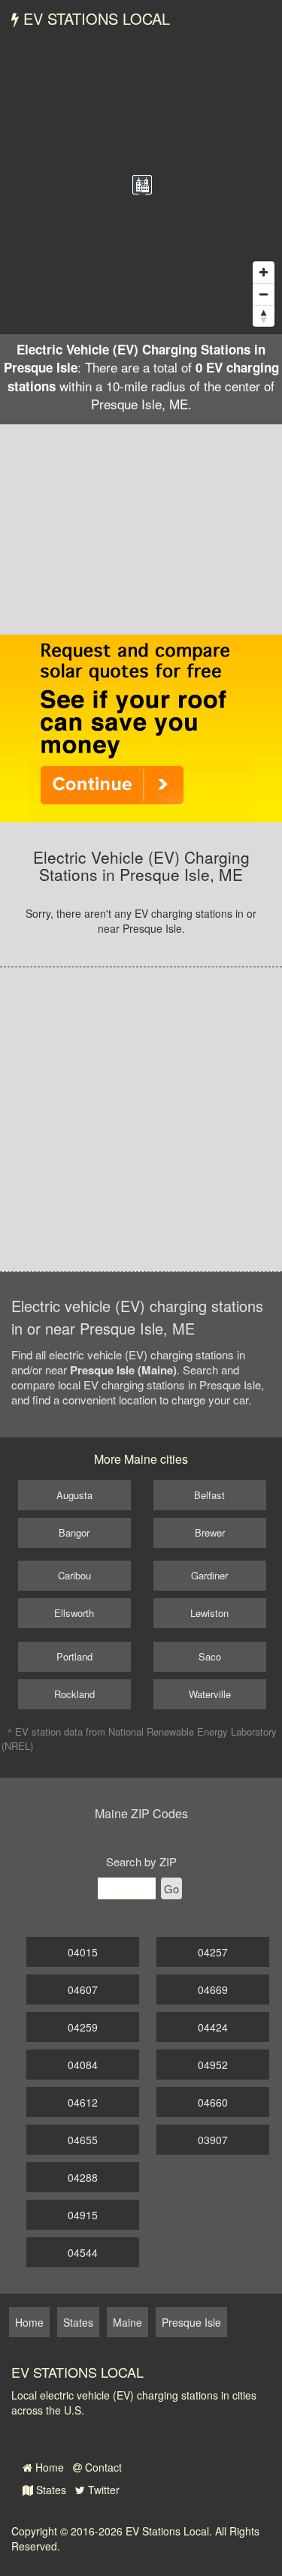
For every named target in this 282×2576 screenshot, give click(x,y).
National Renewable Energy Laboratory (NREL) (139, 1739)
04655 (83, 2140)
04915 (83, 2215)
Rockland (74, 1694)
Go (171, 1888)
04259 (83, 2027)
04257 (213, 1952)
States (50, 2490)
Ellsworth (74, 1613)
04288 (83, 2177)
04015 (83, 1952)
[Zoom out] (264, 294)
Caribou (74, 1575)
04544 (83, 2252)
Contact (102, 2467)
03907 (213, 2140)
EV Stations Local (94, 18)
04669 (213, 1989)
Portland (74, 1656)
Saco (210, 1656)
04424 (213, 2027)
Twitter (102, 2490)
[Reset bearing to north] (264, 316)
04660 (213, 2102)
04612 (83, 2102)
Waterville (210, 1694)
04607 (83, 1989)
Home (48, 2467)
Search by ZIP (141, 1861)
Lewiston (209, 1613)
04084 (83, 2065)
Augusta (74, 1495)
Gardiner (209, 1575)
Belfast (209, 1495)
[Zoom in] (264, 272)
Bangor (74, 1532)
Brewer (210, 1532)
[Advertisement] (141, 529)
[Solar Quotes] (141, 727)
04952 (213, 2065)
